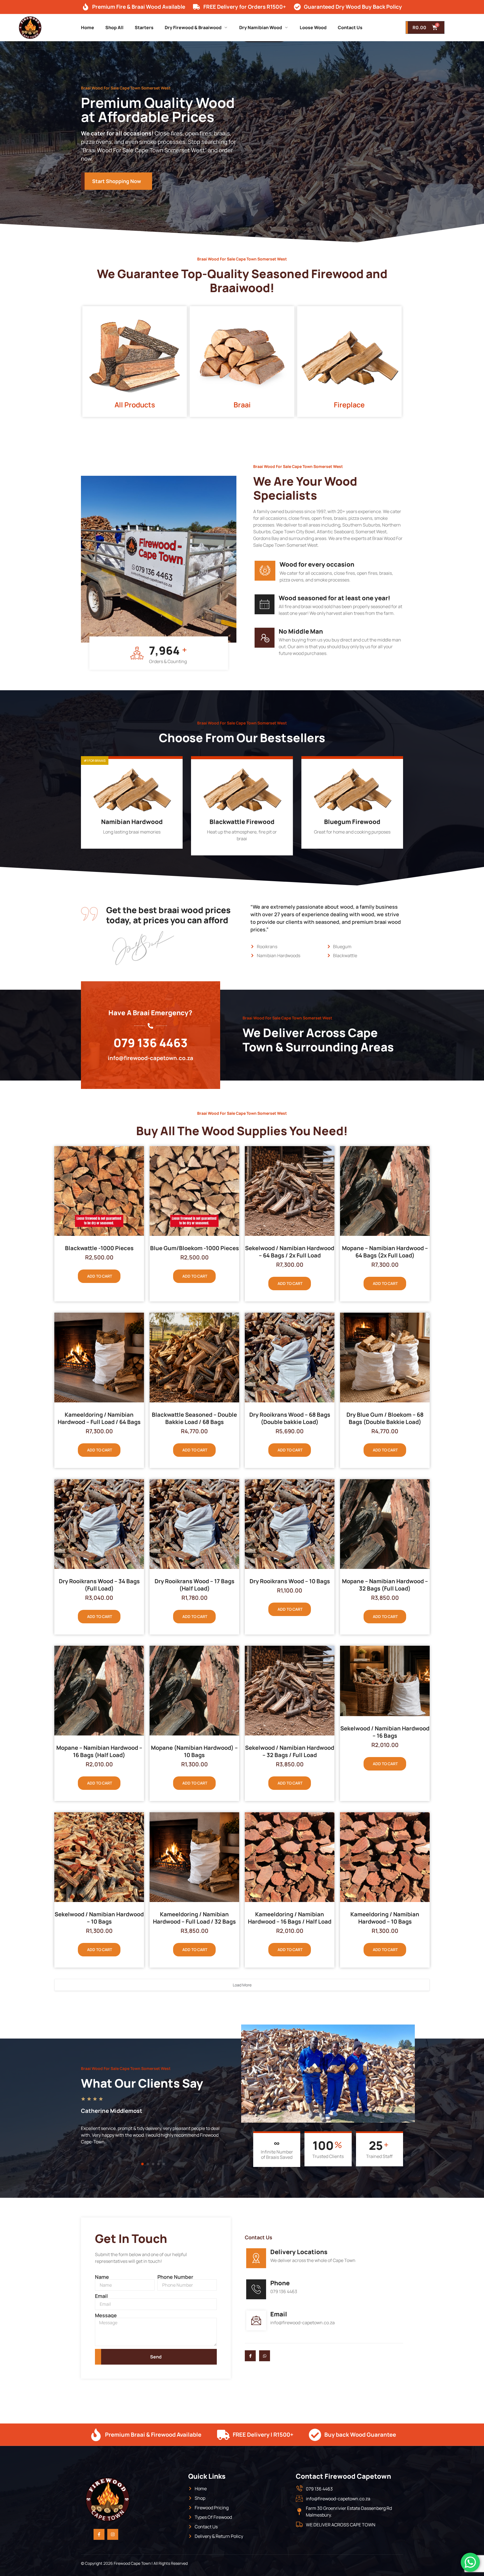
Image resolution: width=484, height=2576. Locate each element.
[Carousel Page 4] (158, 2164)
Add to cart (100, 1276)
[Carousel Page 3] (153, 2164)
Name (102, 2277)
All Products (135, 405)
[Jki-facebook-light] (250, 2356)
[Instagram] (113, 2534)
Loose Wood (313, 27)
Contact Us (350, 27)
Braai (242, 405)
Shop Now (128, 843)
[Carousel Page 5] (164, 2164)
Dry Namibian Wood (261, 27)
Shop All (114, 27)
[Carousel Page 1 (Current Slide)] (142, 2164)
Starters (144, 27)
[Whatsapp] (265, 2356)
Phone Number (175, 2277)
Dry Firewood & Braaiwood (193, 27)
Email (101, 2296)
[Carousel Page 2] (148, 2164)
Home (88, 27)
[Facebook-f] (99, 2534)
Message (106, 2315)
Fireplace (349, 405)
